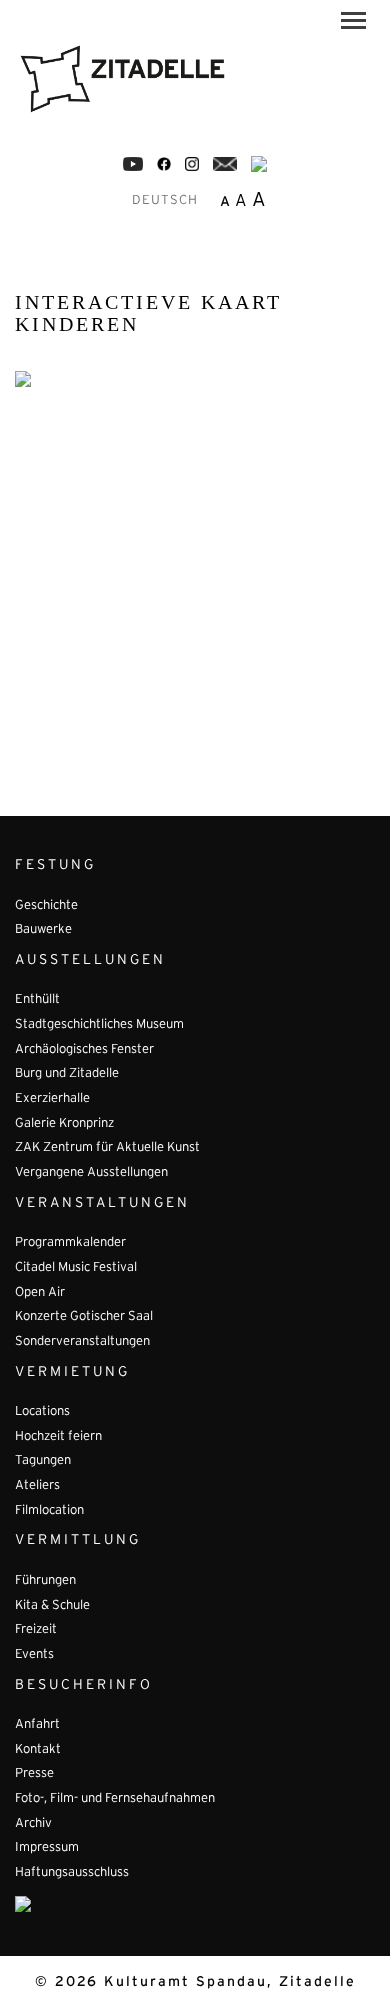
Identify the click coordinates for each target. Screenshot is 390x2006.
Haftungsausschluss (72, 1873)
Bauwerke (43, 930)
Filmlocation (49, 1511)
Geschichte (46, 906)
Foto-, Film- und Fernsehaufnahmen (115, 1799)
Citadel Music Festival (76, 1268)
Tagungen (43, 1461)
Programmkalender (70, 1243)
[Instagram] (192, 164)
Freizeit (36, 1630)
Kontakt (38, 1750)
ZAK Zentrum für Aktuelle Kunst (107, 1148)
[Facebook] (133, 164)
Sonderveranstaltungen (82, 1342)
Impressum (47, 1848)
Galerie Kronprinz (64, 1124)
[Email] (225, 164)
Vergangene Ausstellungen (91, 1173)
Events (34, 1655)
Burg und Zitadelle (67, 1074)
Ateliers (37, 1486)
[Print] (259, 164)
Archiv (33, 1824)
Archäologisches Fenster (84, 1050)
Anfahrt (37, 1725)
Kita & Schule (52, 1606)
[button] (353, 24)
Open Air (40, 1293)
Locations (42, 1412)
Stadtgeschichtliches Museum (99, 1025)
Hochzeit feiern (58, 1437)
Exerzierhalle (52, 1099)
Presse (34, 1774)
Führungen (45, 1581)
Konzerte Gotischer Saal (84, 1317)
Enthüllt (37, 1000)
